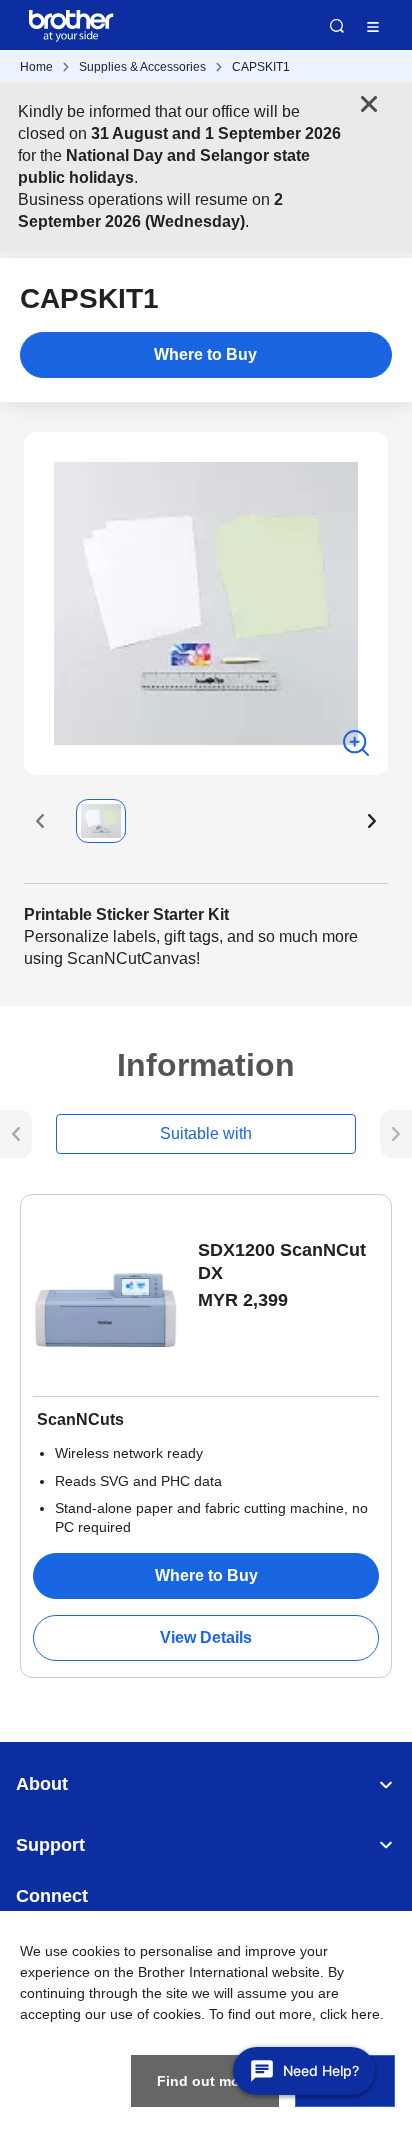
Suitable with (206, 1133)
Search (337, 26)
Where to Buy (205, 354)
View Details (206, 1637)
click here (350, 2014)
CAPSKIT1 (261, 67)
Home (36, 67)
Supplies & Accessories (142, 67)
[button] (40, 821)
